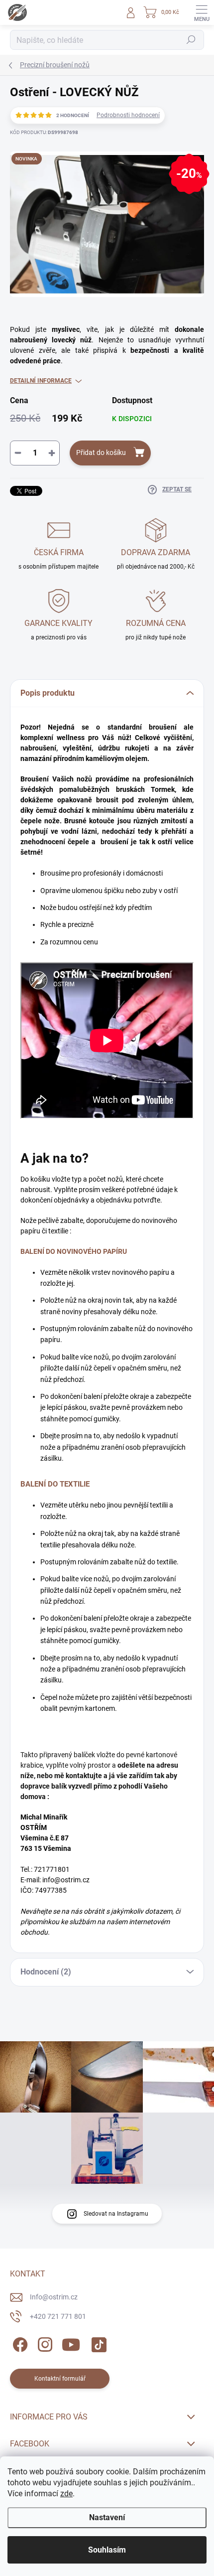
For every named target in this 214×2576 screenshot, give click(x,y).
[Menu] (202, 12)
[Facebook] (19, 2343)
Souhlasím (107, 2550)
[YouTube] (71, 2343)
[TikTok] (97, 2343)
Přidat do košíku (101, 453)
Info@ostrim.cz (54, 2297)
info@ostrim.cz (66, 1880)
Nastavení (107, 2517)
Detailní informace (41, 381)
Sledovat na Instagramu (116, 2214)
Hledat (191, 40)
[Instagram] (44, 2343)
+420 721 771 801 (58, 2316)
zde (66, 2494)
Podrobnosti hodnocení (128, 115)
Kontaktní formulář (60, 2379)
